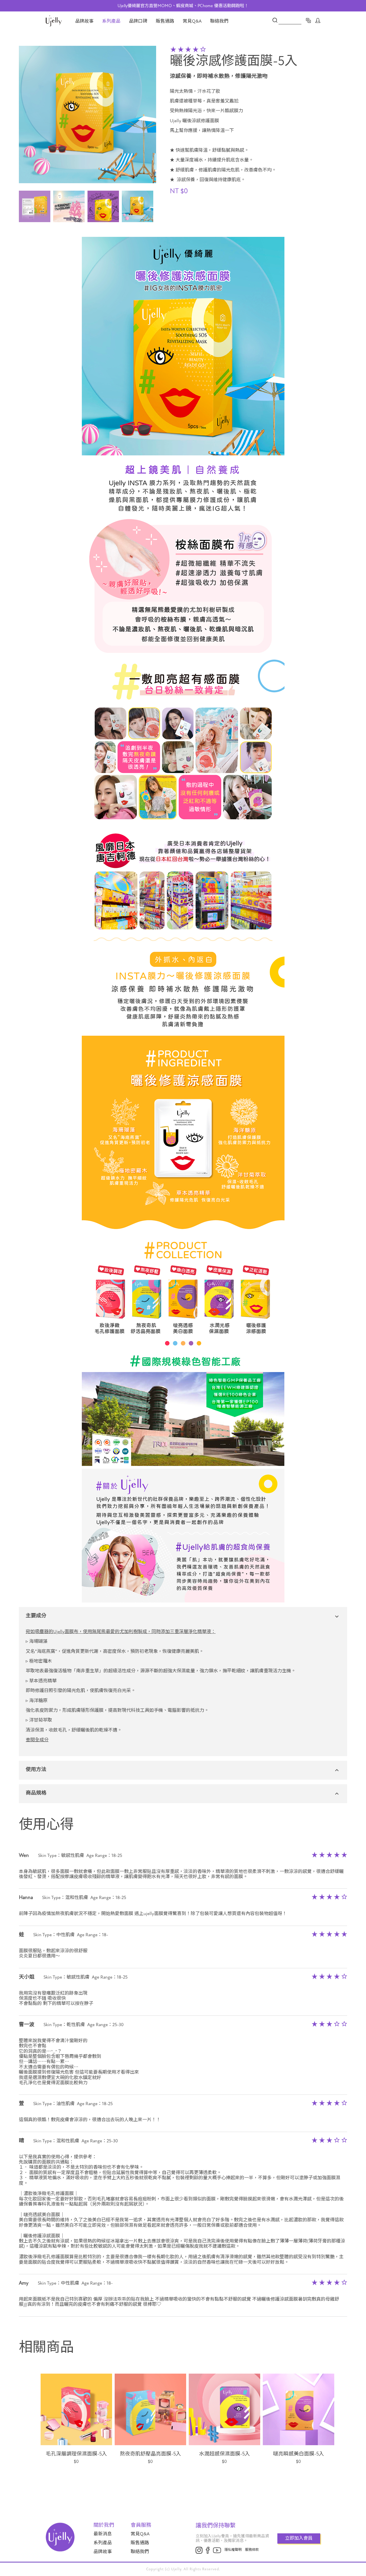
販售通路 (165, 21)
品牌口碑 (138, 21)
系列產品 (111, 21)
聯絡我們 (219, 21)
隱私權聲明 (233, 2550)
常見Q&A (192, 21)
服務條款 (252, 2550)
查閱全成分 (37, 1740)
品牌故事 (84, 21)
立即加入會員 (299, 2538)
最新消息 (103, 2534)
